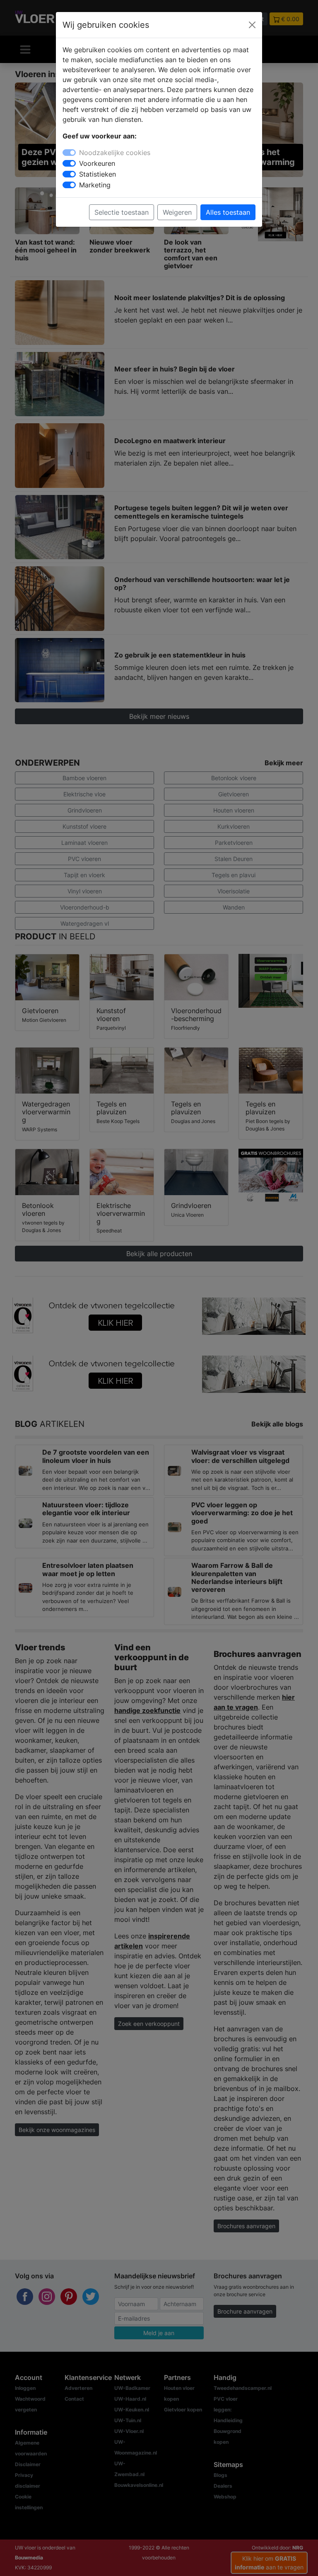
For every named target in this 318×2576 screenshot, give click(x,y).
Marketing (95, 185)
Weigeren (177, 212)
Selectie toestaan (122, 212)
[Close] (252, 25)
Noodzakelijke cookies (115, 153)
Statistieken (98, 174)
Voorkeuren (97, 163)
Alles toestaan (228, 212)
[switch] (69, 163)
